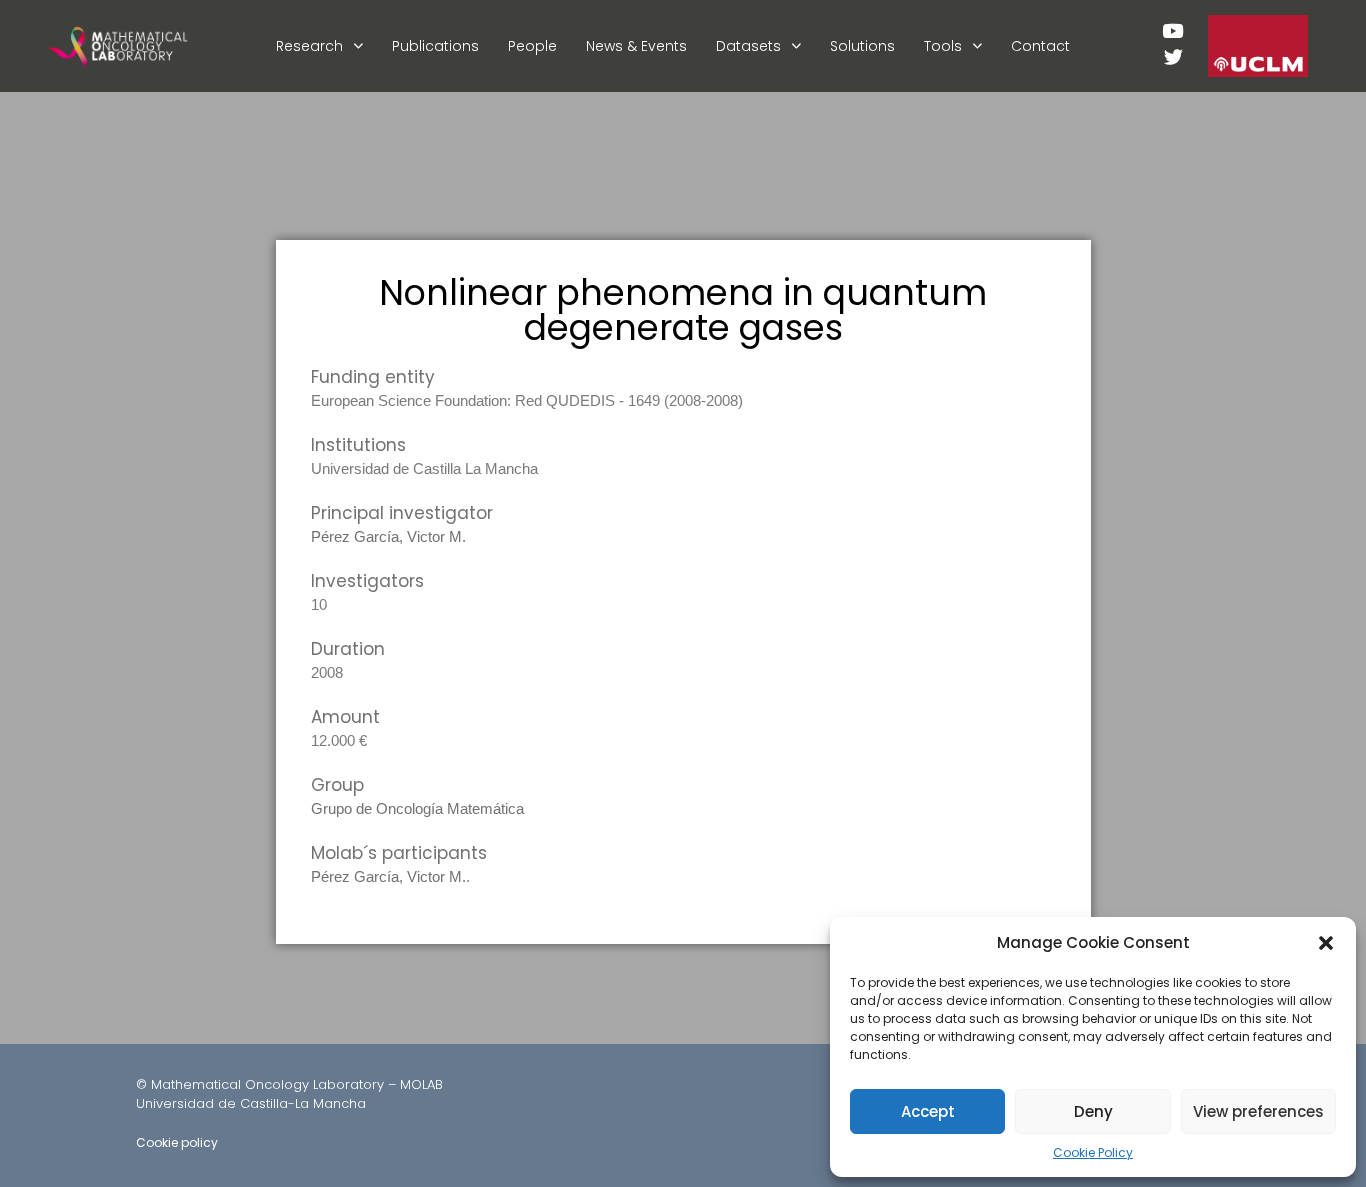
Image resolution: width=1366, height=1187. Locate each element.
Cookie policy (177, 1142)
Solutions (862, 46)
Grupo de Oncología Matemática (417, 808)
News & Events (636, 46)
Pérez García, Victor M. (388, 536)
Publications (435, 46)
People (532, 46)
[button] (1326, 943)
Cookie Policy (1093, 1152)
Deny (1093, 1111)
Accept (928, 1111)
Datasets (748, 46)
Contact (1040, 46)
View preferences (1258, 1111)
